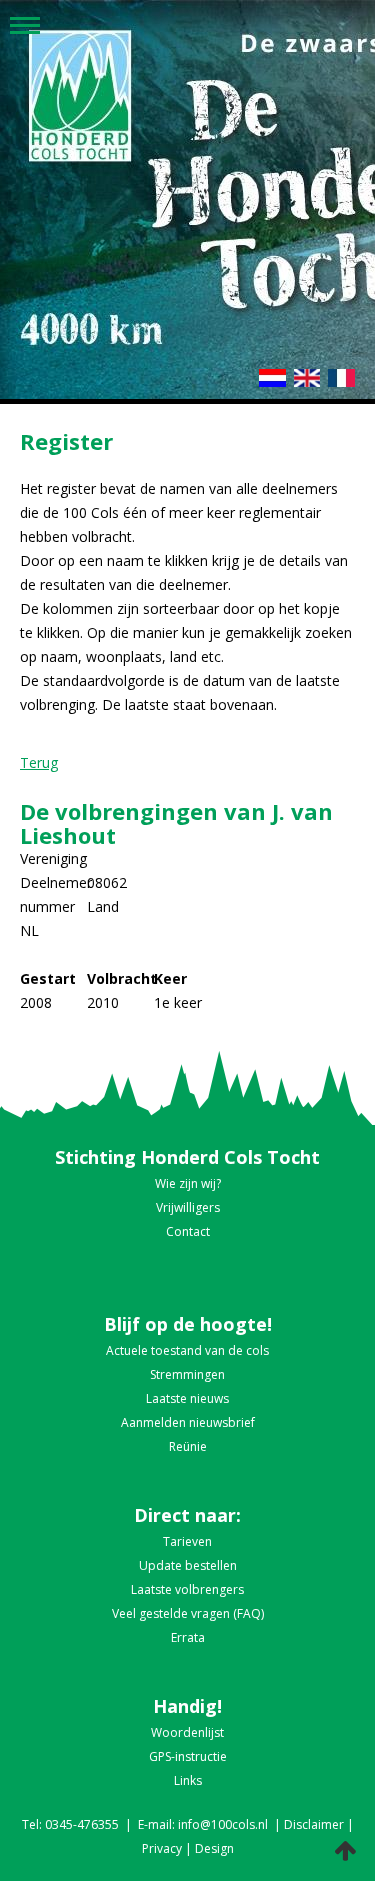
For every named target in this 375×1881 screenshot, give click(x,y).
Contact (188, 1231)
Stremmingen (187, 1374)
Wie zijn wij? (188, 1183)
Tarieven (187, 1541)
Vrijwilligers (188, 1207)
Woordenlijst (187, 1732)
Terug (39, 762)
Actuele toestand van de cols (187, 1350)
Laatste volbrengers (187, 1589)
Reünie (188, 1446)
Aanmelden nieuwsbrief (188, 1422)
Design (214, 1848)
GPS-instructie (188, 1756)
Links (188, 1780)
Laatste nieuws (187, 1398)
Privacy (162, 1848)
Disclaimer (314, 1824)
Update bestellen (188, 1565)
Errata (188, 1637)
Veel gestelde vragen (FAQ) (188, 1613)
